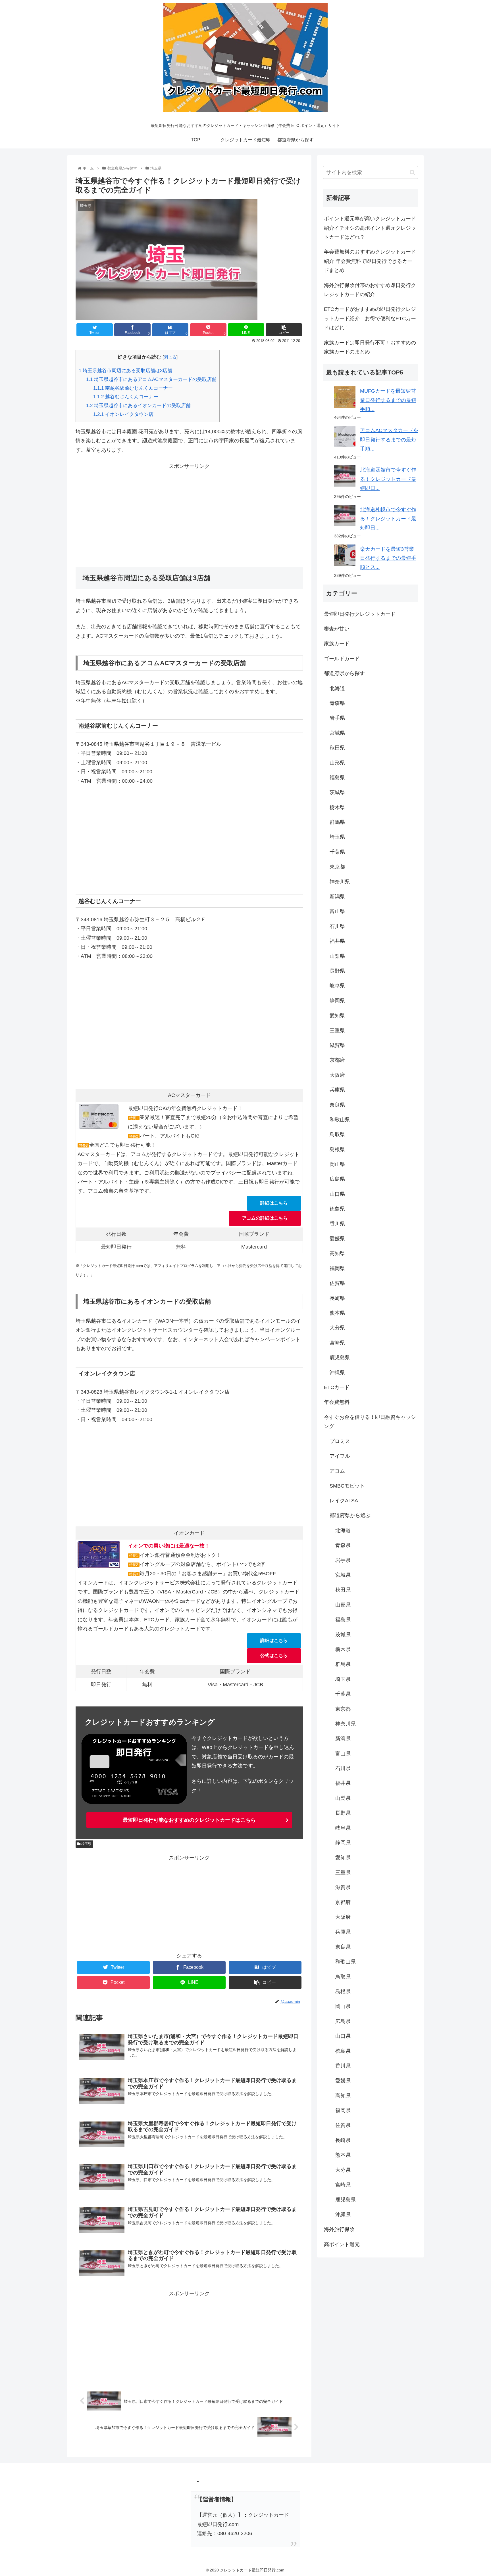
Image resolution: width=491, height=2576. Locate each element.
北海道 (337, 688)
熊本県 (337, 1313)
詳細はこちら (274, 1203)
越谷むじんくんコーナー (126, 397)
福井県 (337, 941)
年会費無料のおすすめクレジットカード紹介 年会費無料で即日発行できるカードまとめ (370, 261)
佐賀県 (337, 1283)
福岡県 (337, 1268)
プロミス (340, 1441)
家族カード (337, 644)
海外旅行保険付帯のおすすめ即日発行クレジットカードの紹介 (370, 290)
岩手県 (337, 718)
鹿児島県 (340, 1358)
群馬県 (337, 822)
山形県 (337, 763)
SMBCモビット (347, 1486)
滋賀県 (337, 1045)
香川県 (337, 1224)
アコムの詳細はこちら (265, 1218)
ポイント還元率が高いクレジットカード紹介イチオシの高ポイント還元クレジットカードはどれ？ (370, 228)
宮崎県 (337, 1343)
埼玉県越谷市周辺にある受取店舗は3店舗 (125, 371)
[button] (412, 172)
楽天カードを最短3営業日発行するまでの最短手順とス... (388, 558)
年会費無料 (337, 1402)
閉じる (170, 357)
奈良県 (337, 1105)
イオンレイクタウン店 (123, 414)
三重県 (337, 1031)
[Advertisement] (189, 511)
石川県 (337, 926)
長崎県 (337, 1298)
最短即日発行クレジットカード (360, 614)
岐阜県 (337, 986)
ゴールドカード (342, 659)
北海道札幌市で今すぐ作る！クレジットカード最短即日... (388, 519)
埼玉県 (86, 1844)
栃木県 (337, 807)
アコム (337, 1471)
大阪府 (337, 1075)
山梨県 (337, 956)
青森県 (337, 703)
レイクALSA (344, 1501)
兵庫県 (337, 1090)
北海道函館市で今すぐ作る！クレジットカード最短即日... (388, 479)
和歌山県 (340, 1120)
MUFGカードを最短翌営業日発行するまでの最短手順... (388, 400)
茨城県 (337, 792)
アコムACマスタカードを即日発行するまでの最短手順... (389, 440)
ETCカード (337, 1387)
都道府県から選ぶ (350, 1515)
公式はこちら (274, 1655)
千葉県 (337, 852)
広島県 (337, 1179)
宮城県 (337, 733)
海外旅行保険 (339, 2229)
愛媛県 (337, 1239)
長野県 (337, 971)
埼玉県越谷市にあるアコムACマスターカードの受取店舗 (151, 379)
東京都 (337, 867)
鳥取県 (337, 1134)
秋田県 (337, 748)
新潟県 (337, 897)
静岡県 (337, 1001)
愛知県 (337, 1015)
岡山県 (337, 1164)
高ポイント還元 (342, 2244)
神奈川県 (340, 882)
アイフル (340, 1456)
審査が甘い (337, 629)
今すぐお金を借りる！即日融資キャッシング (370, 1422)
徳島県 (337, 1209)
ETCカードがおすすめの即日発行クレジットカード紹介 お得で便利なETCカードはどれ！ (370, 318)
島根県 (337, 1149)
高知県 (337, 1253)
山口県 (337, 1194)
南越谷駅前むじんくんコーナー (133, 388)
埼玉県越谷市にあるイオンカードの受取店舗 (138, 406)
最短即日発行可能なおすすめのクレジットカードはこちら (189, 1820)
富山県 (337, 911)
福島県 (337, 778)
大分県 (337, 1328)
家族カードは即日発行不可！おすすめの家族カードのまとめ (370, 347)
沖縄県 (337, 1373)
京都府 (337, 1060)
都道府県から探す (344, 673)
